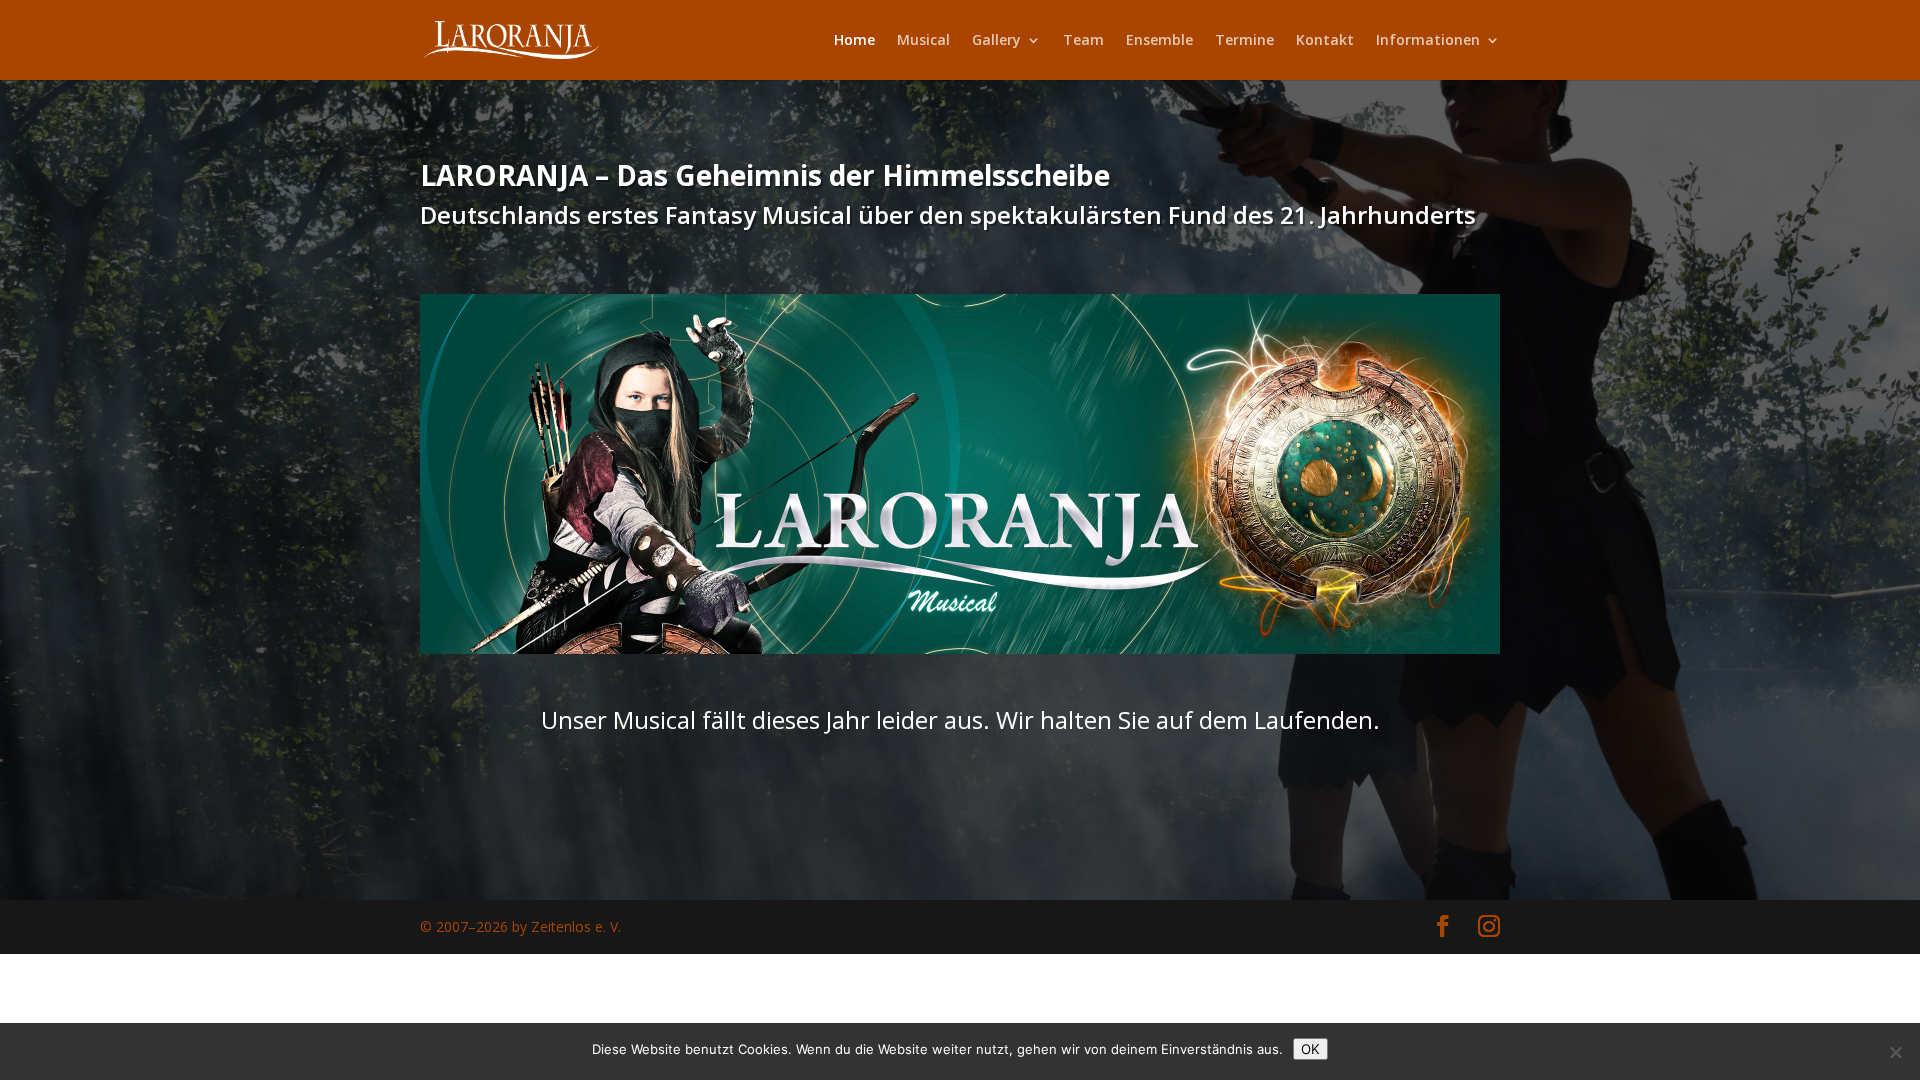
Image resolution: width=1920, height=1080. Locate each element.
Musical (923, 41)
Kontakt (1325, 41)
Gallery (996, 41)
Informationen (1428, 41)
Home (854, 41)
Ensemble (1159, 41)
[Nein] (1895, 1052)
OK (1310, 1049)
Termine (1244, 41)
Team (1083, 41)
